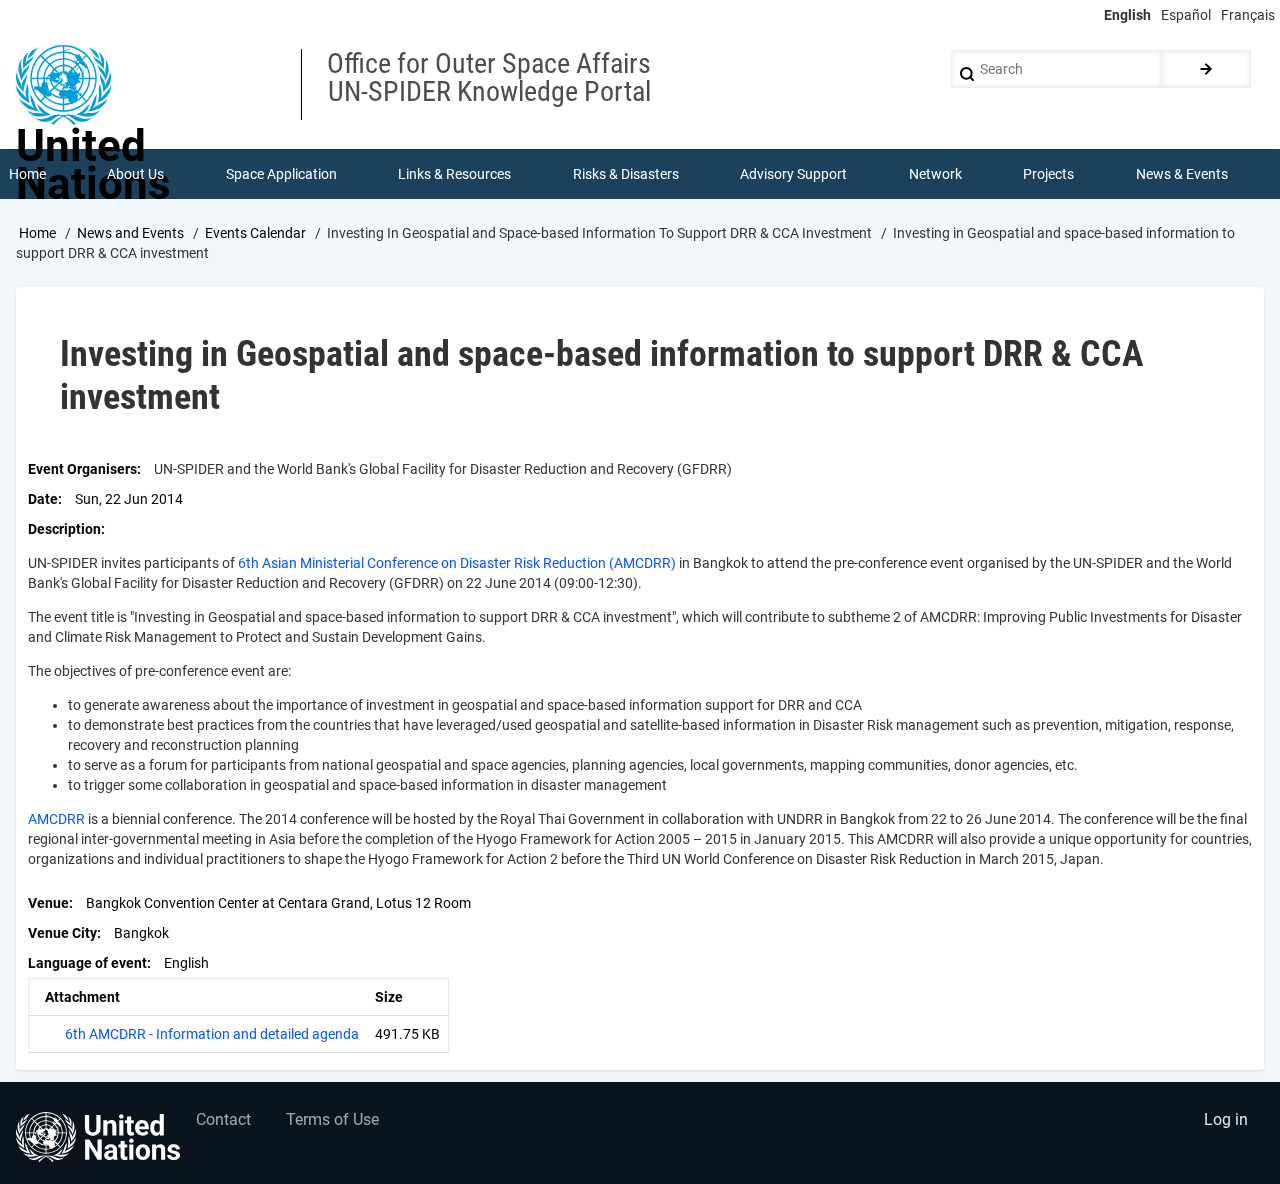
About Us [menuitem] (135, 174)
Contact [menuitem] (223, 1119)
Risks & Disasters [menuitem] (626, 174)
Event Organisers (82, 469)
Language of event (87, 963)
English (1127, 15)
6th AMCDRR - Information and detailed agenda (212, 1034)
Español (1186, 15)
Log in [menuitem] (1226, 1119)
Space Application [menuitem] (281, 174)
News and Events (130, 233)
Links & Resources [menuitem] (454, 174)
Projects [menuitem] (1048, 174)
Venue (48, 903)
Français (1248, 15)
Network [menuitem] (935, 174)
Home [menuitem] (27, 174)
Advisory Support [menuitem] (793, 174)
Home (37, 233)
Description (64, 529)
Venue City (62, 933)
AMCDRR (56, 819)
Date (43, 499)
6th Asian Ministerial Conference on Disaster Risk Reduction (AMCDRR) (457, 563)
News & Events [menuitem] (1182, 174)
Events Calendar (255, 233)
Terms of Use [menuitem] (332, 1119)
